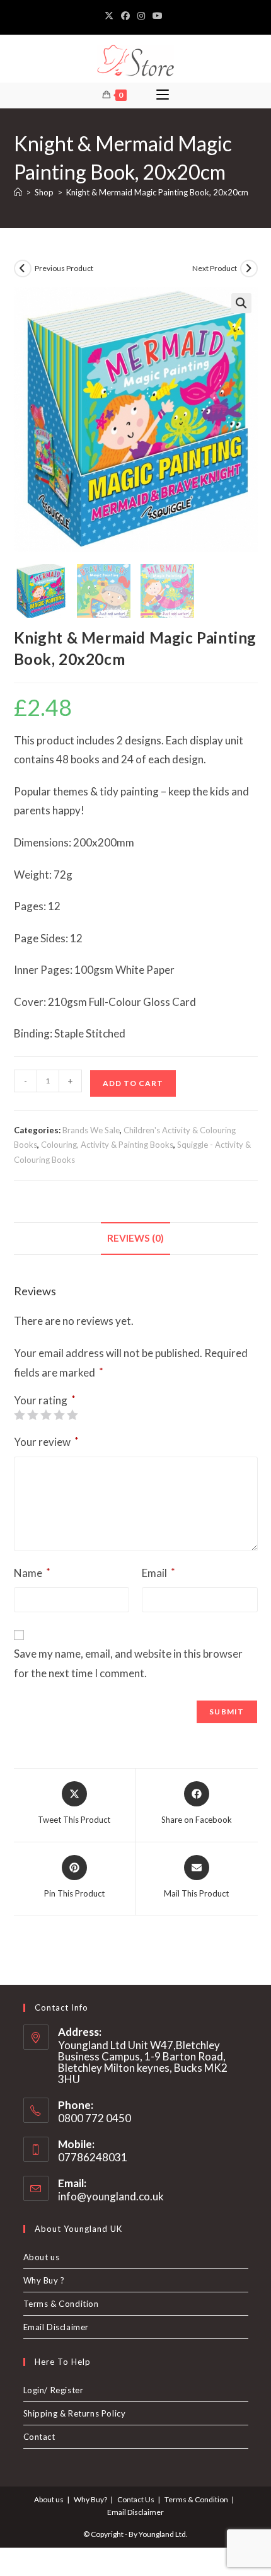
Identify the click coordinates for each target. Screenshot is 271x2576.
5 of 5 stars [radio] (72, 1415)
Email (159, 1573)
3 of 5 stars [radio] (46, 1415)
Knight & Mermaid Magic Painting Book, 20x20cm (157, 192)
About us (42, 2257)
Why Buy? (90, 2499)
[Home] (18, 192)
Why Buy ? (44, 2280)
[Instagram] (141, 16)
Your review (46, 1441)
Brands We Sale (91, 1130)
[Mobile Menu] (163, 95)
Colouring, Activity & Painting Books (107, 1145)
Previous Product (64, 268)
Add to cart (133, 1083)
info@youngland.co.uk (111, 2196)
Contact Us (136, 2499)
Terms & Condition (61, 2304)
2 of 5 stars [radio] (32, 1415)
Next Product (215, 268)
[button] (241, 303)
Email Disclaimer (56, 2327)
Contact (39, 2437)
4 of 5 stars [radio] (59, 1415)
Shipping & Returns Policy (75, 2413)
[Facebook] (125, 16)
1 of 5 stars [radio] (19, 1415)
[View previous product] (23, 269)
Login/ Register (54, 2390)
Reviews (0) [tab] (135, 1238)
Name (32, 1573)
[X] (111, 16)
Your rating (45, 1400)
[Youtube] (158, 16)
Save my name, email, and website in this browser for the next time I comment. (128, 1663)
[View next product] (249, 269)
